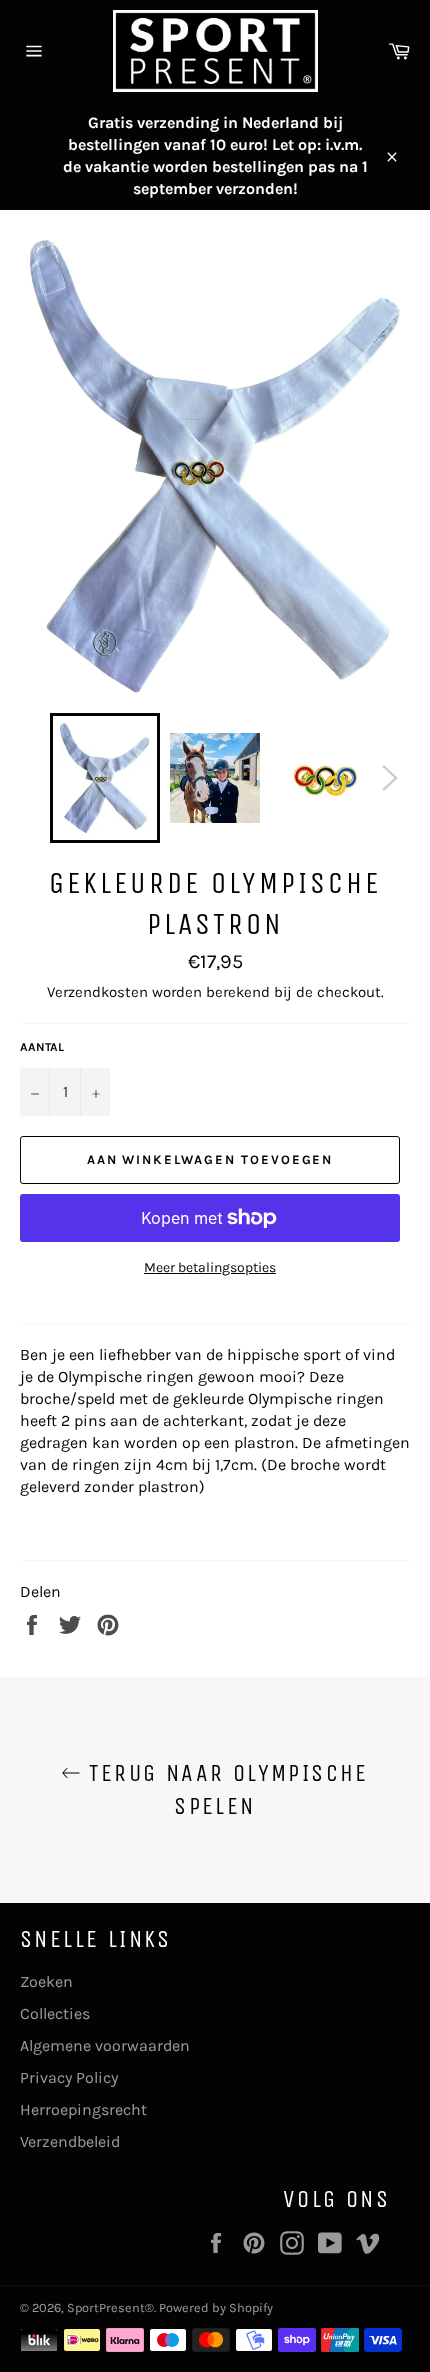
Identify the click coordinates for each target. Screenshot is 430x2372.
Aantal (42, 1047)
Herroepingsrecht (83, 2109)
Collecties (55, 2013)
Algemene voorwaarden (105, 2045)
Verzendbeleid (70, 2141)
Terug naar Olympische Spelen (225, 1789)
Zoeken (46, 1981)
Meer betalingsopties (210, 1267)
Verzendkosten (97, 992)
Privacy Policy (69, 2077)
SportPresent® (110, 2307)
